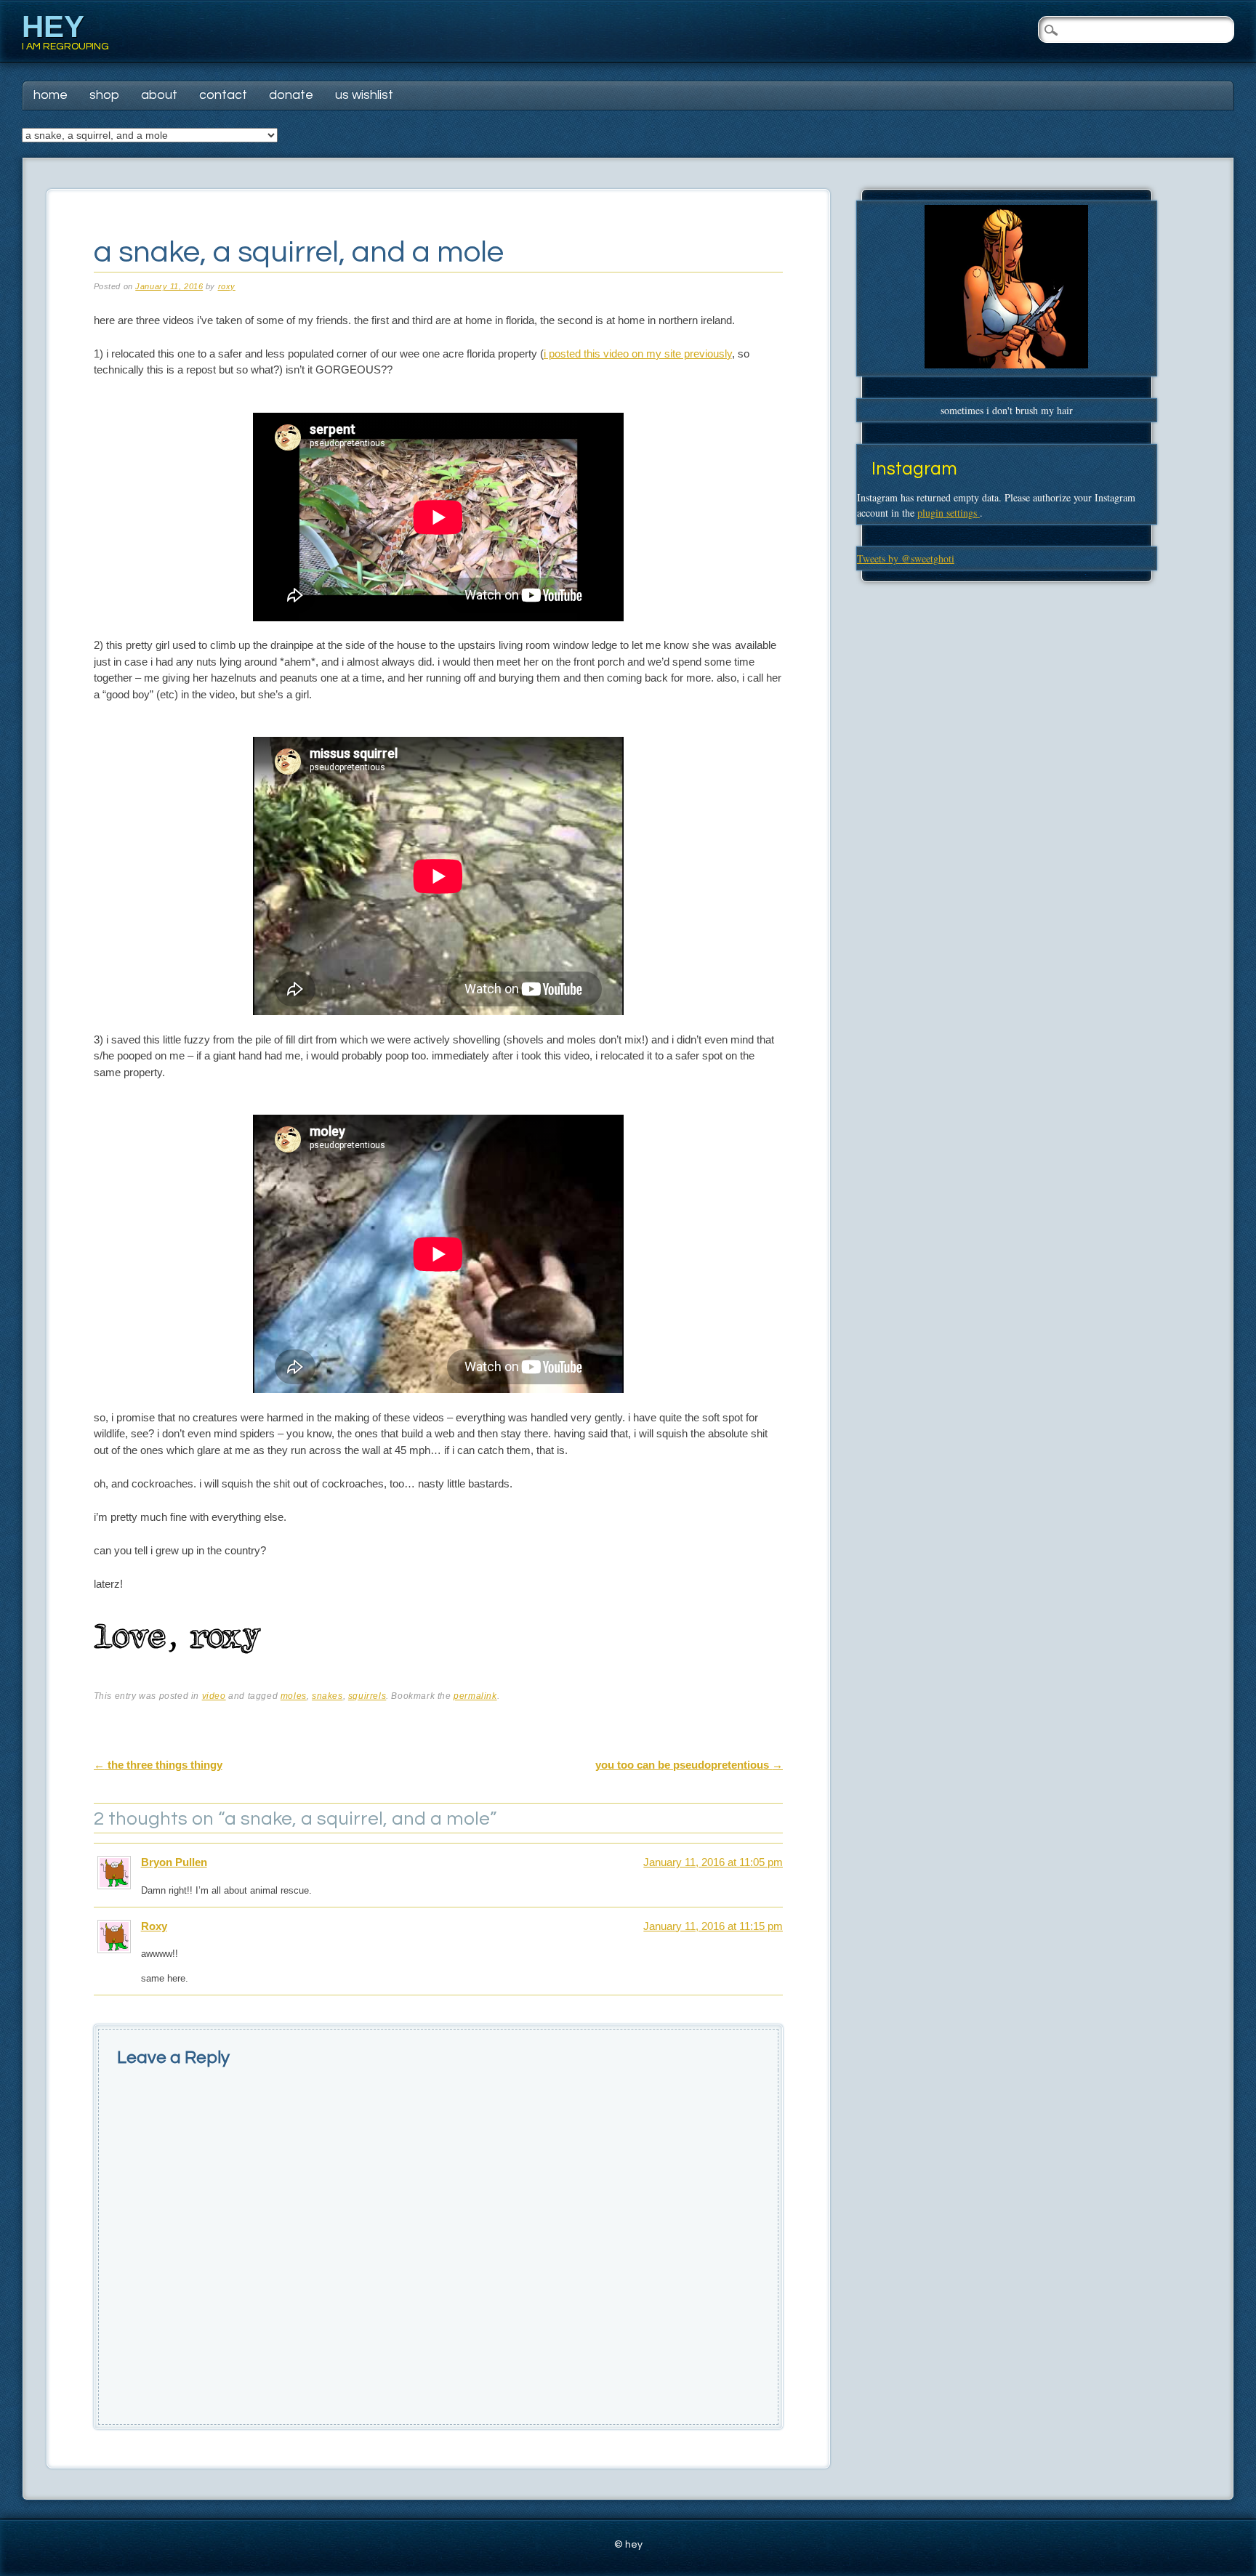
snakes (327, 1696)
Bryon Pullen (174, 1862)
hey (53, 27)
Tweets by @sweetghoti (906, 558)
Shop (104, 95)
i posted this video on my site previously (638, 354)
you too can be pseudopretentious (689, 1765)
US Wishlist (364, 95)
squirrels (367, 1696)
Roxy (154, 1926)
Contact (223, 95)
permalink (475, 1696)
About (159, 95)
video (214, 1696)
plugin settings (949, 513)
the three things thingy (158, 1765)
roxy (227, 286)
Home (51, 95)
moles (294, 1696)
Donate (291, 95)
